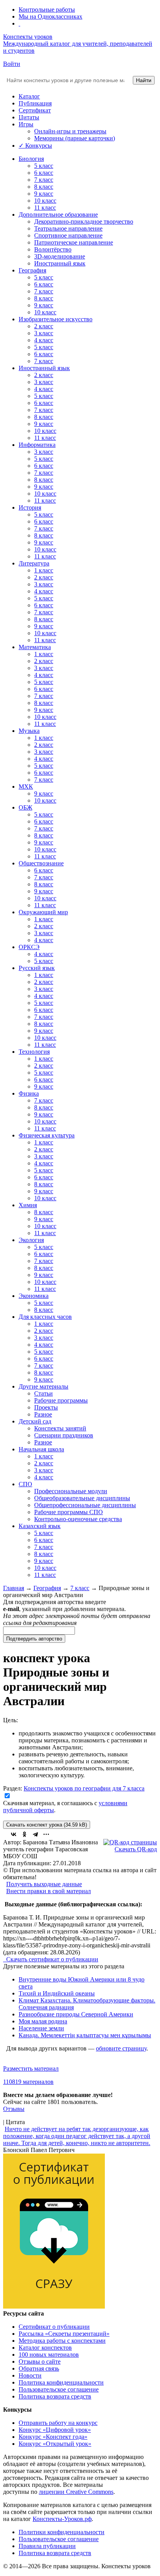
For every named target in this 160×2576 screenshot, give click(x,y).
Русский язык (37, 968)
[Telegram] (35, 1834)
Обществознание (41, 863)
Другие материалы (43, 1386)
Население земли (41, 2028)
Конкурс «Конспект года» (53, 2437)
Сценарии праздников (64, 1435)
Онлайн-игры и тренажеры (70, 131)
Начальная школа (41, 1449)
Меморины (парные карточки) (75, 138)
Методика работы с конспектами (62, 2341)
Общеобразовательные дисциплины (82, 1498)
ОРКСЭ (29, 947)
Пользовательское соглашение (59, 2389)
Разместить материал (31, 2069)
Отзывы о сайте (40, 2361)
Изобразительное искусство (56, 319)
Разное (43, 1414)
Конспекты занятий (60, 1428)
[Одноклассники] (24, 1834)
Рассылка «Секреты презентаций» (64, 2334)
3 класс (44, 333)
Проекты (46, 1407)
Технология (34, 1052)
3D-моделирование (60, 256)
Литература (34, 563)
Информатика (37, 445)
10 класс (45, 201)
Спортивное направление (68, 235)
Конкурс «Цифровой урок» (55, 2430)
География (32, 270)
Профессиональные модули (71, 1491)
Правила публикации (47, 2546)
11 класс (45, 208)
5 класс (44, 166)
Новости (30, 2375)
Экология (31, 1240)
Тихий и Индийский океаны (57, 1993)
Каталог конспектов (45, 2348)
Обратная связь (39, 2368)
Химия (28, 1205)
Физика (29, 1093)
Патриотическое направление (74, 242)
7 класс (44, 180)
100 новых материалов (49, 2355)
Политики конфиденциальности (62, 2532)
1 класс (44, 570)
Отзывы (14, 2109)
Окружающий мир (43, 912)
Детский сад (35, 1421)
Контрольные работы (47, 9)
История (30, 507)
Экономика (34, 1296)
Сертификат (35, 110)
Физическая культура (47, 1135)
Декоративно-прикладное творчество (84, 221)
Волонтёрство (53, 249)
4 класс (44, 340)
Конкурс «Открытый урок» (55, 2444)
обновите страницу (121, 2048)
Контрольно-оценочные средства (78, 1519)
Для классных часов (45, 1317)
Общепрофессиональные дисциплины (85, 1505)
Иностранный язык (60, 263)
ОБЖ (25, 807)
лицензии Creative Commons (76, 2492)
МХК (26, 787)
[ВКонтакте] (14, 1834)
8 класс (44, 187)
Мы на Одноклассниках (50, 16)
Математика (35, 647)
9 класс (44, 194)
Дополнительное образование (58, 215)
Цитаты (29, 117)
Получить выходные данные (44, 1884)
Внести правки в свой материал (49, 1891)
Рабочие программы (61, 1400)
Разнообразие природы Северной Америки (76, 2014)
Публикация (35, 103)
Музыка (29, 731)
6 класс (44, 173)
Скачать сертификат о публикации (51, 1959)
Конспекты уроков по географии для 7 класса (84, 1788)
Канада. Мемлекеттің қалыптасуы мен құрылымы (85, 2035)
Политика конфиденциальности (61, 2382)
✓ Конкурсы (35, 146)
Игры (26, 124)
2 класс (44, 326)
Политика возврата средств (55, 2396)
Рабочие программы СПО (69, 1512)
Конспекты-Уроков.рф (62, 2519)
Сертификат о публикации (54, 2327)
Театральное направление (68, 228)
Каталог (29, 96)
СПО (25, 1484)
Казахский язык (40, 1526)
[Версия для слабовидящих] (19, 23)
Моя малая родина (43, 2021)
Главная (14, 1588)
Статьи (43, 1393)
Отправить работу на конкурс (58, 2423)
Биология (31, 159)
